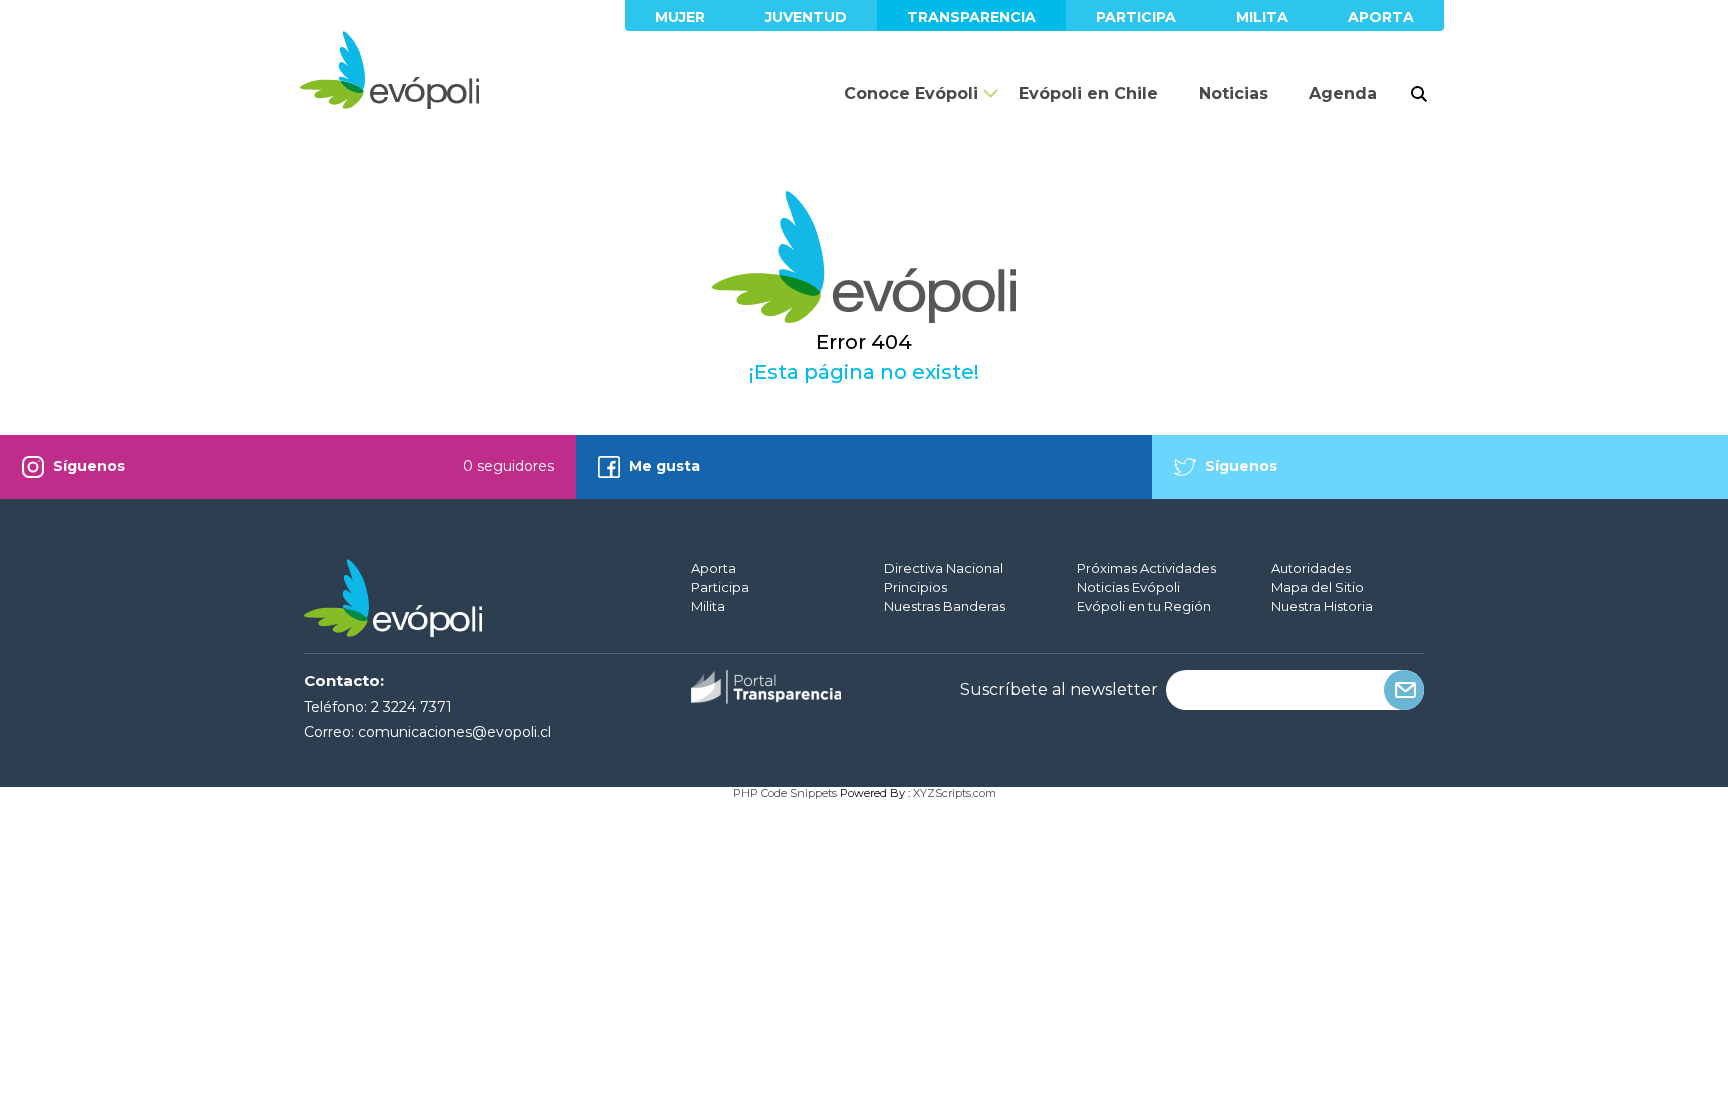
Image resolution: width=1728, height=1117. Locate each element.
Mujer (680, 17)
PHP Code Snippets (785, 793)
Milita (1262, 17)
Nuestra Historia (1322, 606)
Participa (1136, 17)
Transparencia (971, 17)
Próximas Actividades (1146, 568)
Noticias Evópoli (1128, 587)
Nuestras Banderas (944, 606)
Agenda (1343, 93)
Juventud (806, 17)
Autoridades (1311, 568)
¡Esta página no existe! (864, 372)
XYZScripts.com (954, 793)
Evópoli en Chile (1088, 93)
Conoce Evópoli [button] (911, 93)
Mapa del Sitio (1317, 587)
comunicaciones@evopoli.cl (454, 732)
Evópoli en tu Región (1144, 606)
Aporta (1381, 17)
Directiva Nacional (943, 568)
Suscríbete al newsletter (1059, 690)
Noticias (1233, 93)
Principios (915, 587)
